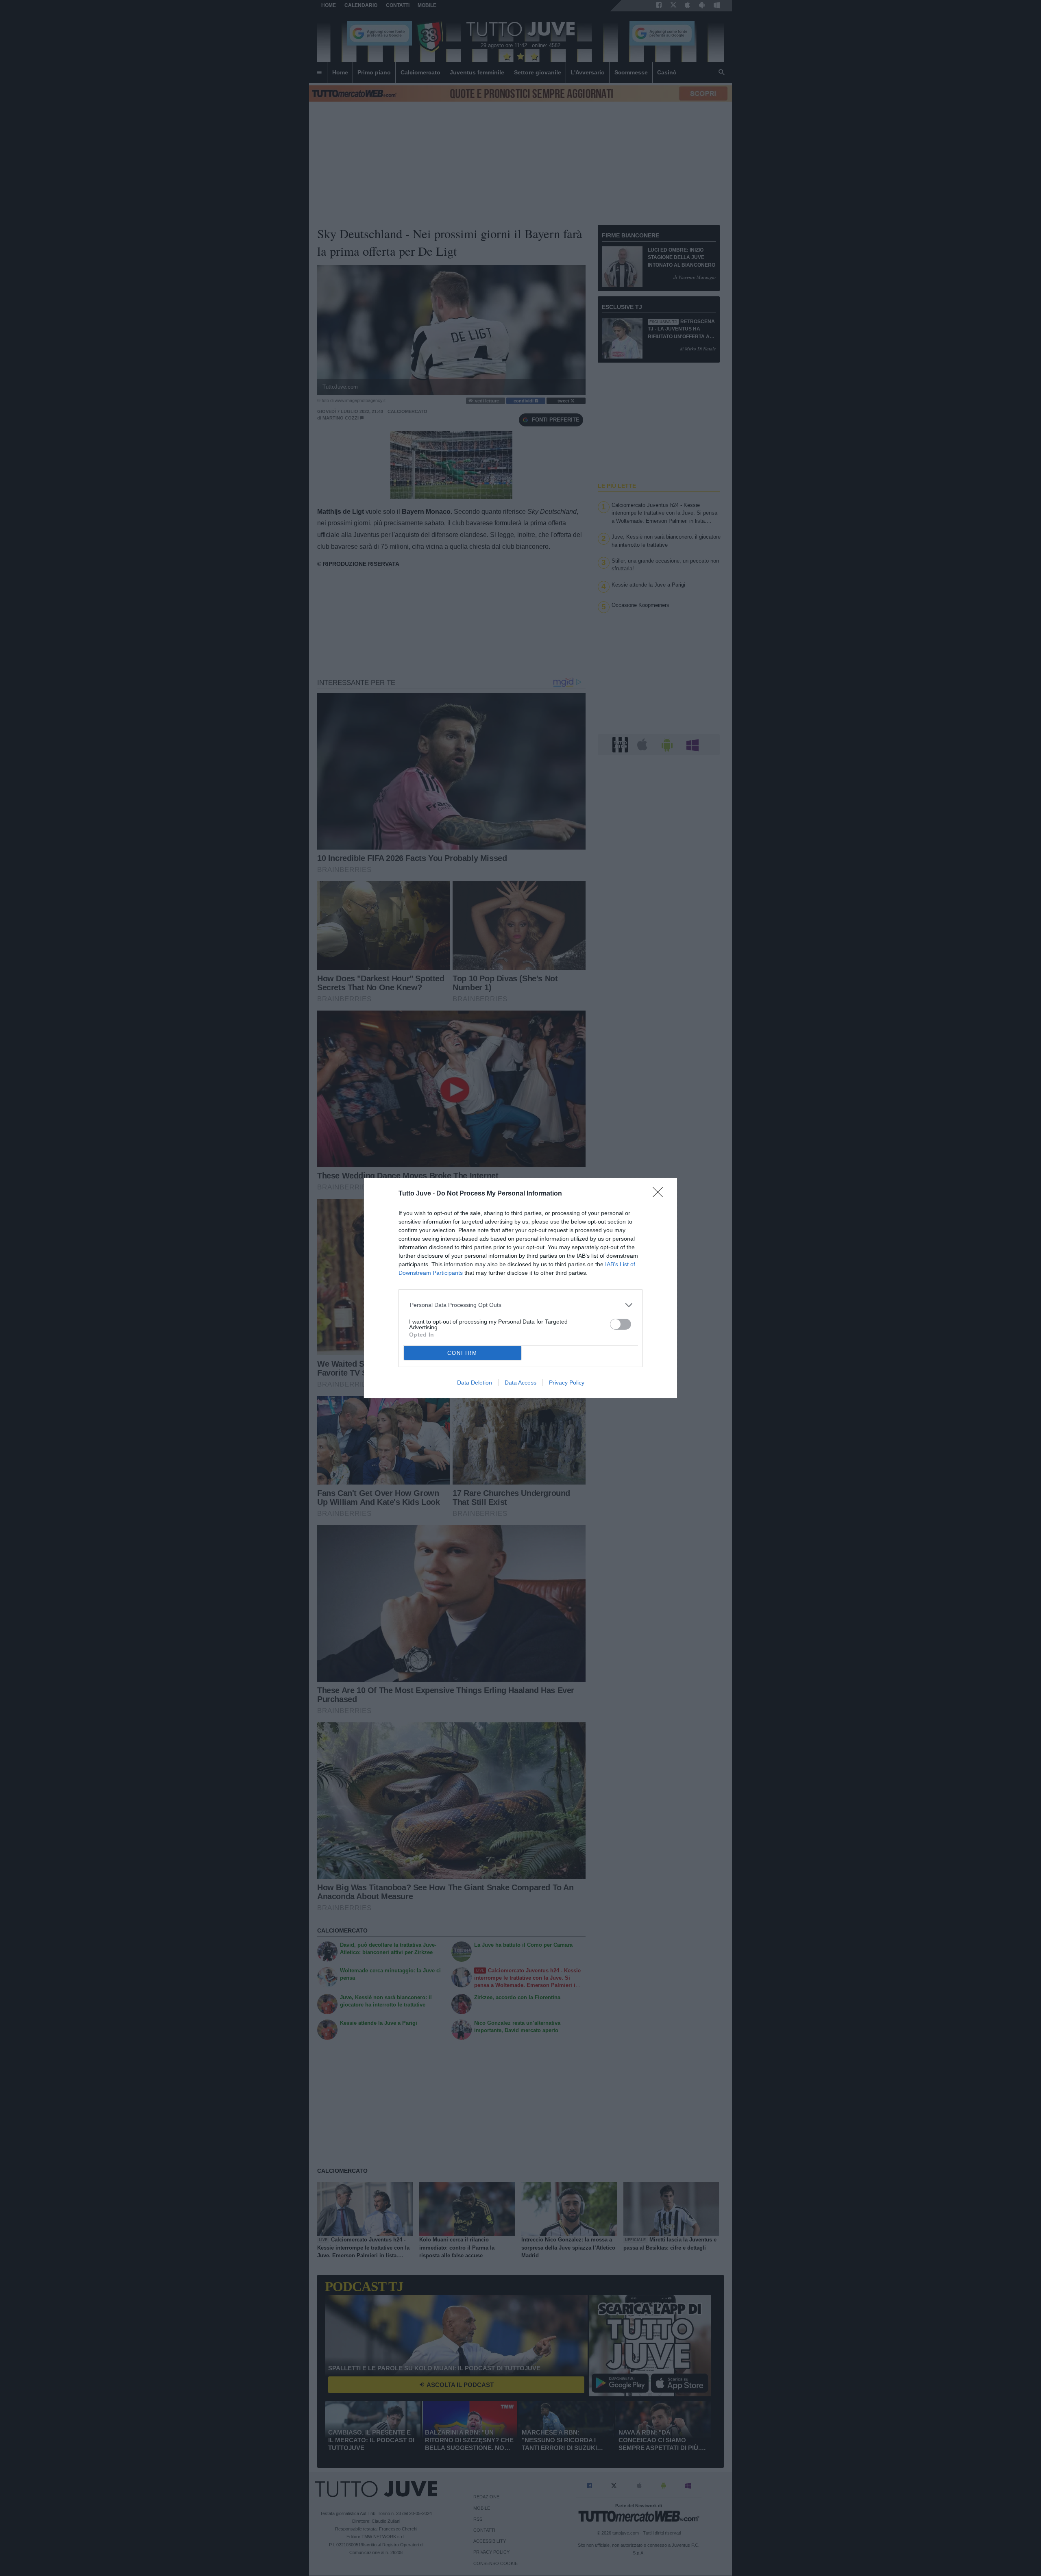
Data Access (520, 1383)
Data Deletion (475, 1383)
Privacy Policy (567, 1383)
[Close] (660, 1195)
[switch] (621, 1324)
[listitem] (521, 1305)
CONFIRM (462, 1353)
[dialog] (520, 1288)
